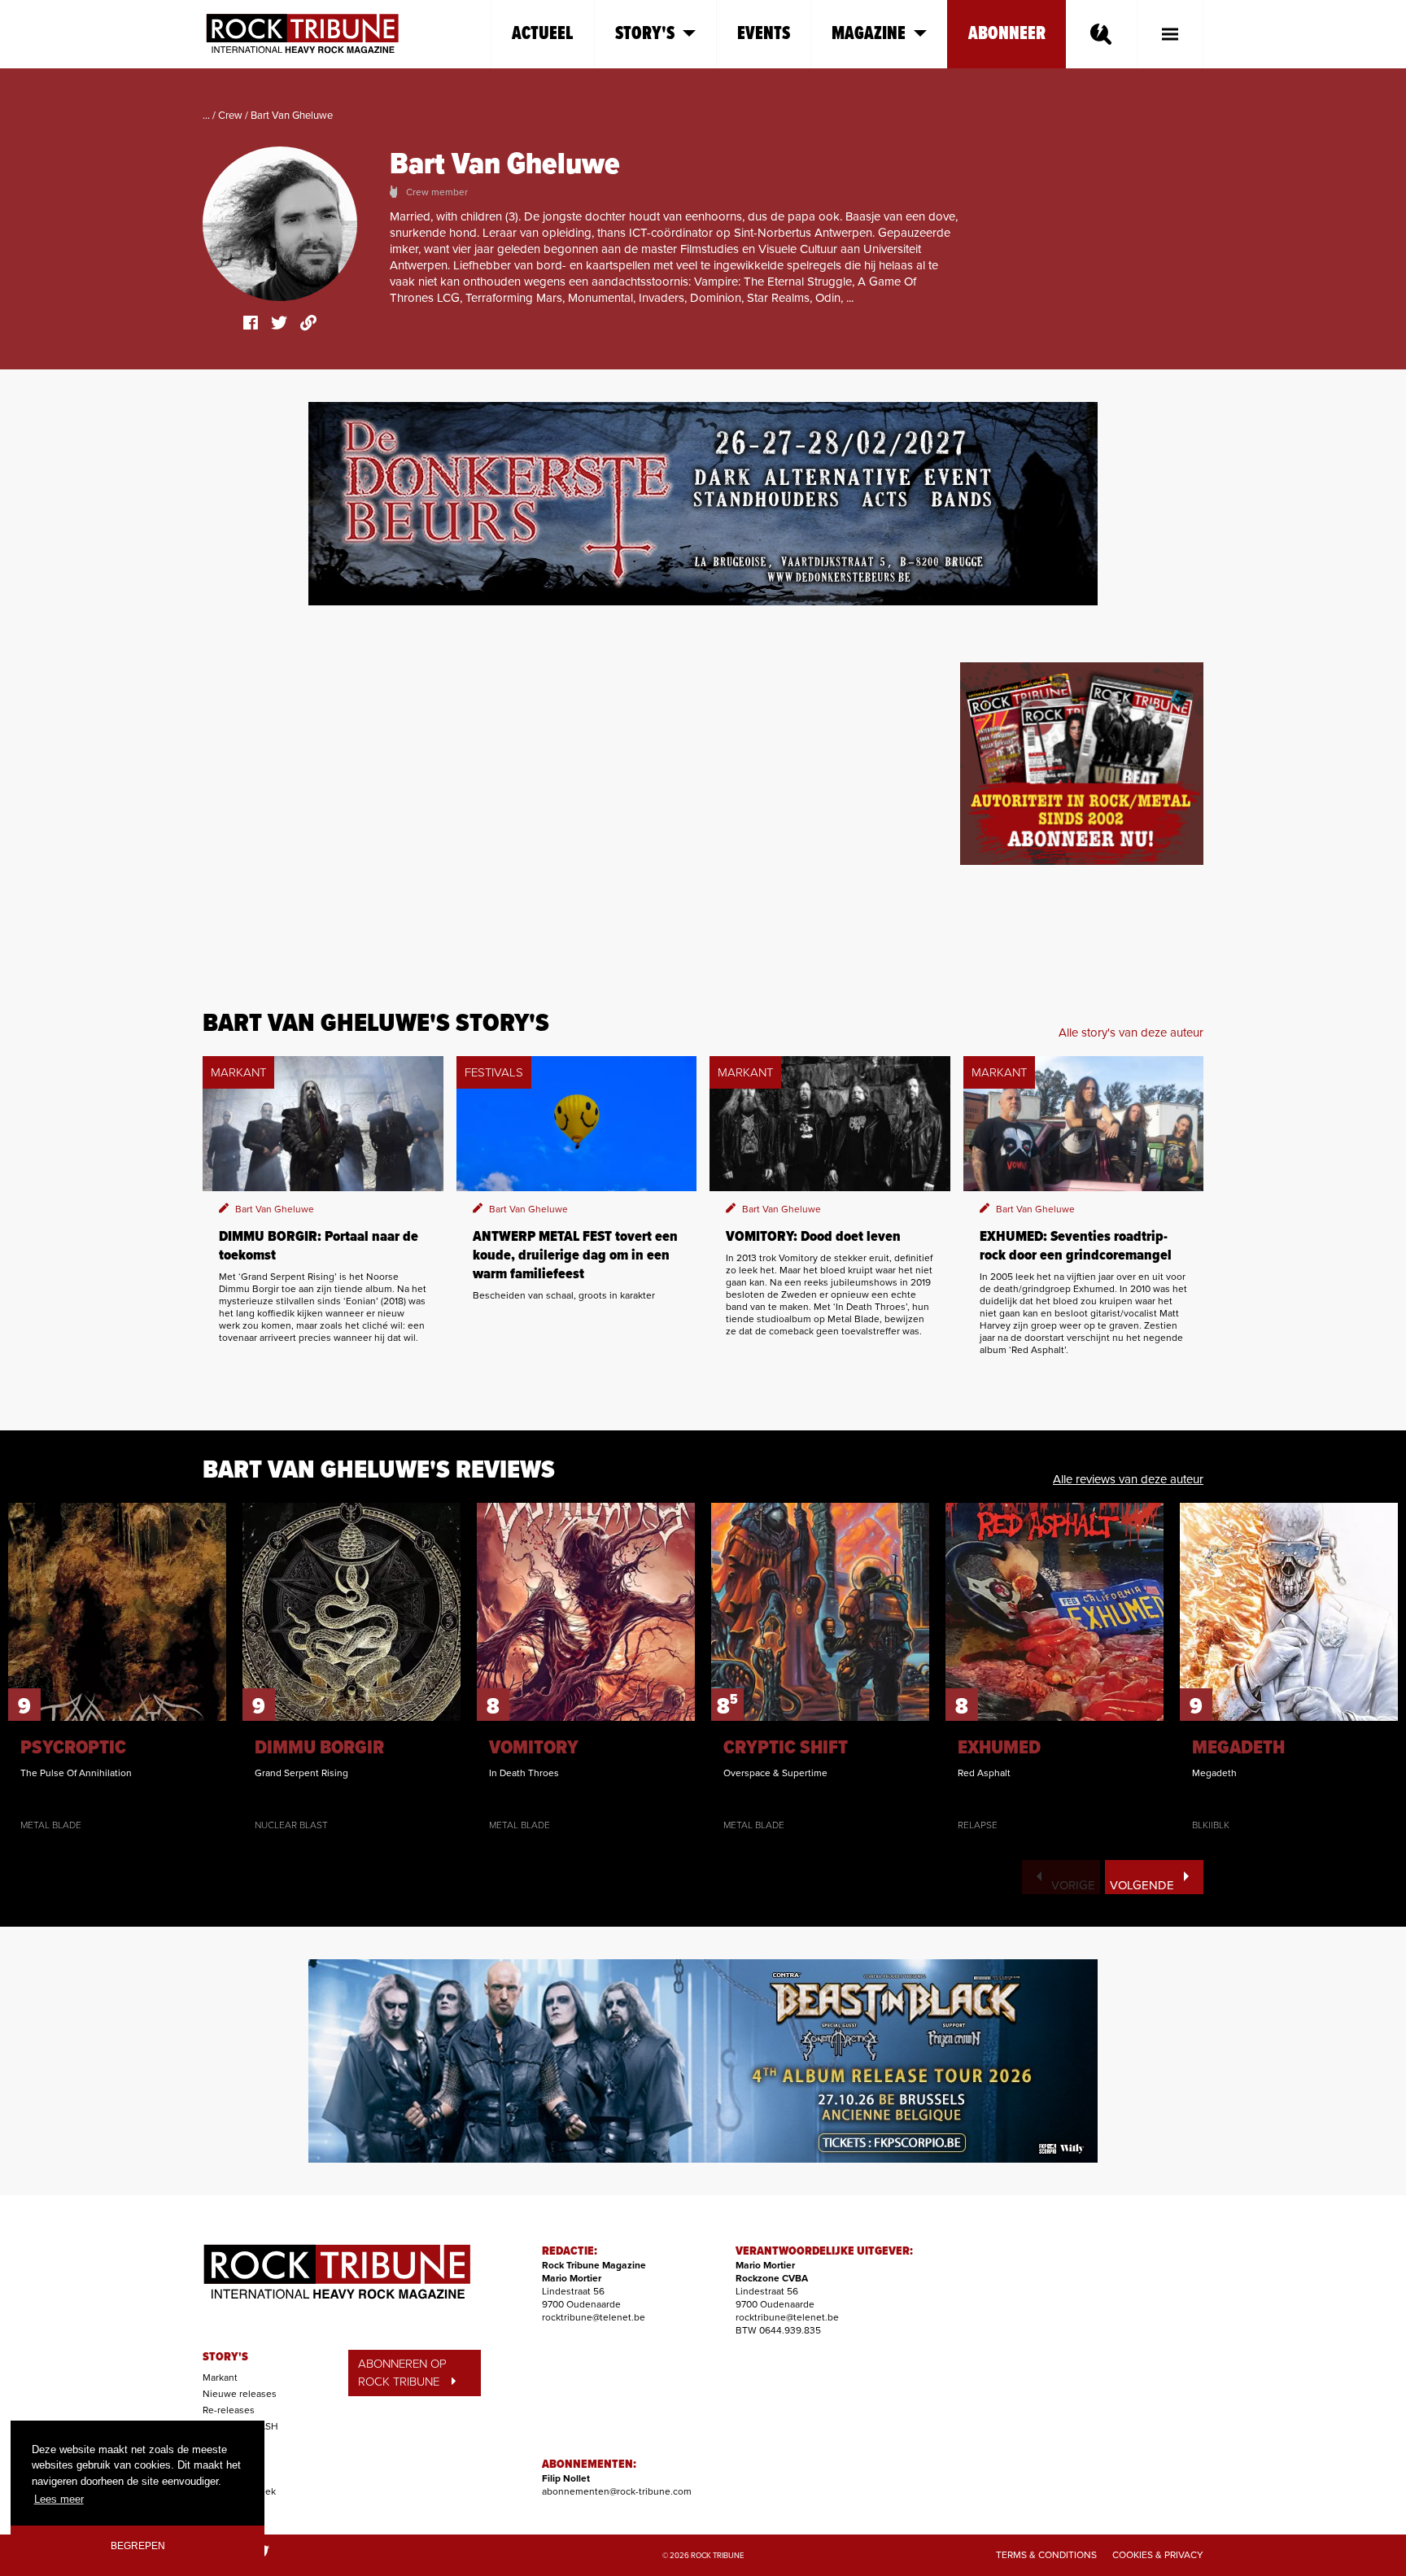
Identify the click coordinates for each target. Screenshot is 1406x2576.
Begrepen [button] (138, 2545)
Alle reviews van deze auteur (1128, 1479)
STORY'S (225, 2357)
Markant (220, 2377)
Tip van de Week (239, 2491)
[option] (117, 1667)
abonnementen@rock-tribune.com (617, 2491)
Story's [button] (645, 34)
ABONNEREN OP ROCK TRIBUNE (402, 2373)
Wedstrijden (229, 2475)
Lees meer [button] (59, 2499)
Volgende (1142, 1885)
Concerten (226, 2443)
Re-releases (229, 2410)
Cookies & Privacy (1158, 2555)
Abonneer (1007, 34)
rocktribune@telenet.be (594, 2317)
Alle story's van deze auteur (1131, 1033)
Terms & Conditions (1046, 2555)
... (206, 116)
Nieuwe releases (240, 2394)
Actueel (543, 34)
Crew (230, 116)
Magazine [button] (869, 34)
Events (764, 34)
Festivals (222, 2459)
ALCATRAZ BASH (240, 2426)
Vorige (1073, 1885)
